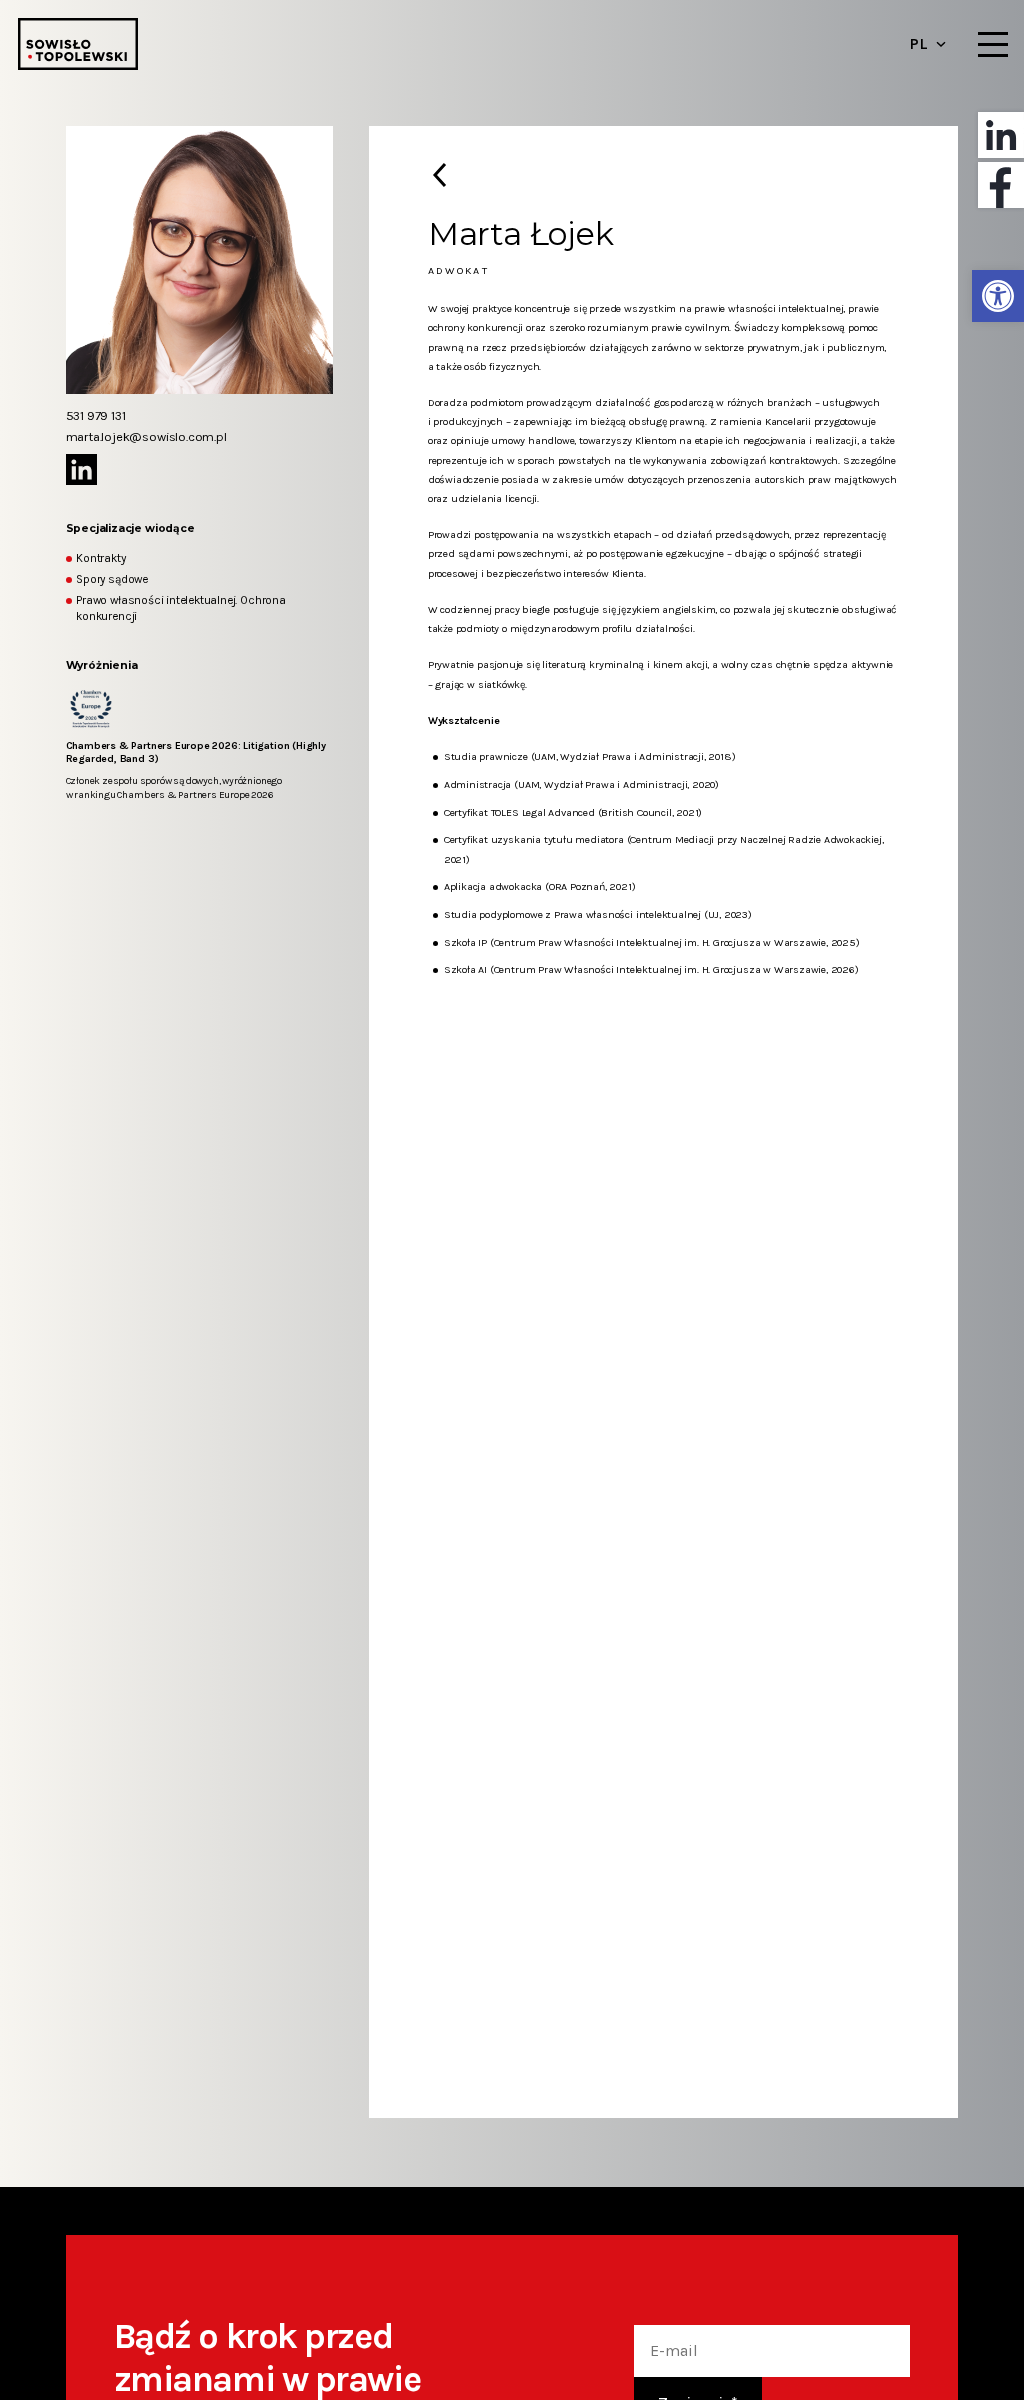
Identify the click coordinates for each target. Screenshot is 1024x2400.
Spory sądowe (112, 579)
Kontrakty (100, 558)
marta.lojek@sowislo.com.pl (146, 436)
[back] (440, 175)
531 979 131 (96, 415)
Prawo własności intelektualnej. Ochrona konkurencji (181, 608)
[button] (998, 296)
